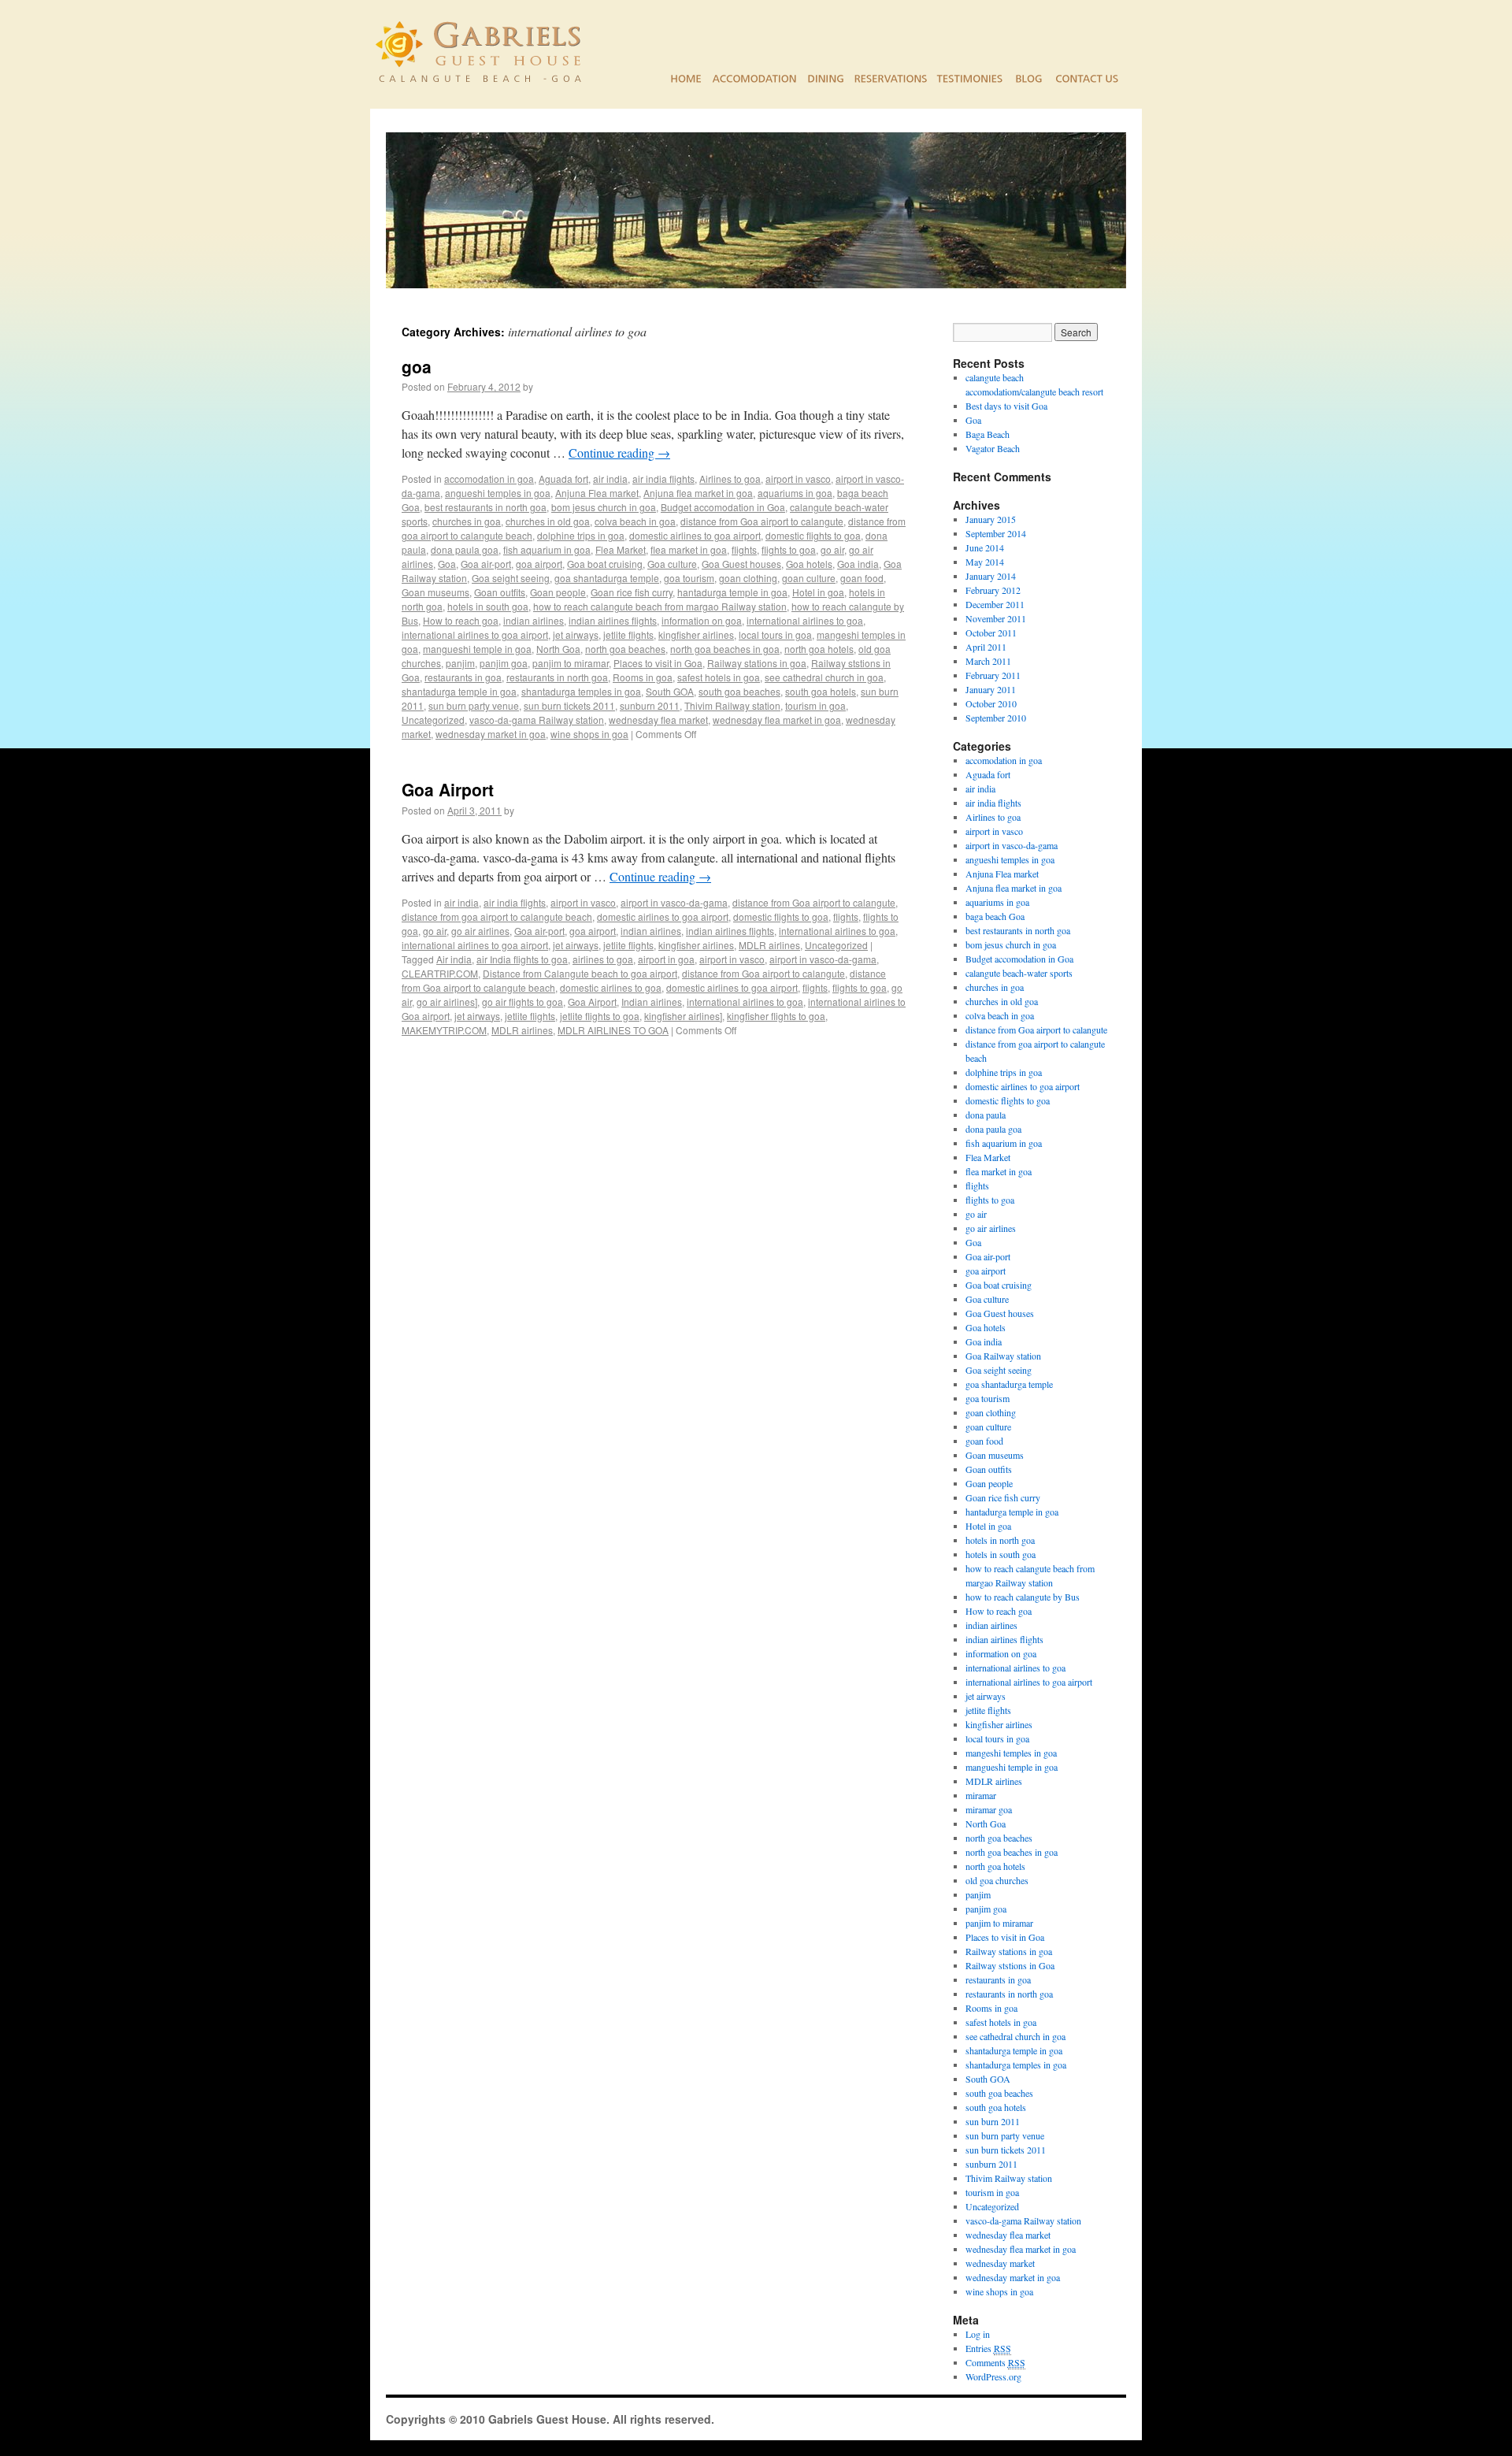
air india (610, 479)
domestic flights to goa (813, 535)
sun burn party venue (474, 705)
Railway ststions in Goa (1010, 1965)
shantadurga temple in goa (459, 691)
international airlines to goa (805, 620)
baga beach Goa (995, 916)
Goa (447, 564)
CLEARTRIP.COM (440, 973)
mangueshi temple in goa (477, 649)
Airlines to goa (730, 479)
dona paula (986, 1115)
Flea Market (621, 549)
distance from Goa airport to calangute (762, 521)
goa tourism (689, 578)
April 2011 (986, 647)
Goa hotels (809, 564)
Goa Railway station (1003, 1356)
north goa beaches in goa (725, 649)
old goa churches (997, 1880)
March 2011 (988, 661)
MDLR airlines (769, 945)
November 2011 (996, 618)
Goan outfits (500, 592)
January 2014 (991, 576)
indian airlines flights (613, 620)
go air (832, 549)
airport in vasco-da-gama (674, 902)
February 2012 (993, 590)
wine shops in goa (589, 734)
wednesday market (1000, 2263)
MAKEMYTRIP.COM (444, 1030)
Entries (988, 2348)
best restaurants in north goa (485, 507)
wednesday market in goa (491, 734)
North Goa (558, 649)
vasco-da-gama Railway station (537, 720)
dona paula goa (465, 549)
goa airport (539, 564)
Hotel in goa (818, 592)
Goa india (858, 564)
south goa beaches (739, 691)
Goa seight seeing (511, 578)
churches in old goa (548, 521)
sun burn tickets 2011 (569, 705)
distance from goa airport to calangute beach (497, 916)
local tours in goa (775, 634)
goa (417, 366)
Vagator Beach (993, 448)
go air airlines (480, 931)
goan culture (809, 578)
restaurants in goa (463, 677)
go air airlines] (447, 1002)
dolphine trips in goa (581, 535)
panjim (460, 663)
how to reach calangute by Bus (1023, 1597)
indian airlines (534, 620)
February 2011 (993, 675)
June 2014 (985, 547)
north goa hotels (819, 649)
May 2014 (985, 562)
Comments (995, 2362)
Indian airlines (652, 1002)
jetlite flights (628, 634)
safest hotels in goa (719, 677)
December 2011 (995, 604)
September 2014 (996, 533)
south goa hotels (821, 691)
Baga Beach (988, 434)
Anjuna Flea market (597, 493)
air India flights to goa (522, 959)
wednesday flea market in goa (777, 720)
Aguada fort (563, 479)
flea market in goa (689, 549)
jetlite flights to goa (600, 1016)
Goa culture (672, 564)
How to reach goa (461, 620)
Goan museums (435, 592)
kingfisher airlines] (683, 1016)
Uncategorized (433, 720)
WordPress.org (993, 2376)
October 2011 (991, 633)
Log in (978, 2334)
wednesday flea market (658, 720)
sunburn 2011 (650, 705)
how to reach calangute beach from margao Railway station (660, 606)
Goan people (558, 592)
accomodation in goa (489, 479)
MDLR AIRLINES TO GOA (613, 1030)
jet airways (576, 634)
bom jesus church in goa (604, 507)
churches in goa (467, 521)
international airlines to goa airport (475, 634)
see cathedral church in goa (824, 677)
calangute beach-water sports (1019, 973)
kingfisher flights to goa (776, 1016)
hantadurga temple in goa (732, 592)
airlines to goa (603, 959)
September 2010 (996, 718)
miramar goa (989, 1809)
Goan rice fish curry (632, 592)
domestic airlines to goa (611, 987)
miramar (981, 1795)
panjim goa (504, 663)
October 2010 (991, 703)
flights (744, 549)
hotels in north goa (1000, 1540)
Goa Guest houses (741, 564)
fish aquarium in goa (547, 549)
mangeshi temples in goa (1011, 1753)
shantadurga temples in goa (581, 691)
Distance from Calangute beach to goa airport (580, 973)
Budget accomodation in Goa (723, 507)
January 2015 (991, 519)
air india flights (663, 479)
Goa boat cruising (605, 564)
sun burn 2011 (993, 2121)
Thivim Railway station (732, 705)
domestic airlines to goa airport (695, 535)
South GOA (670, 691)
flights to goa (789, 549)
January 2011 (991, 689)
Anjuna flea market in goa (698, 493)
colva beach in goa (635, 521)
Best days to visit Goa (1006, 406)
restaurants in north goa (557, 677)
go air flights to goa (523, 1002)
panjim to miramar (571, 663)
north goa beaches (625, 649)
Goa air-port (486, 564)
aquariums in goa (795, 493)
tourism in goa (815, 705)
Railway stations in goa (757, 663)
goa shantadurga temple (607, 578)
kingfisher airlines (696, 634)
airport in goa (666, 959)
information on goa (702, 620)
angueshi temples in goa (498, 493)
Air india (454, 959)
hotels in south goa (488, 606)
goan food (862, 578)
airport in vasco (798, 479)
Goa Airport (448, 789)
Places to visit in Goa (658, 663)
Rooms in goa (643, 677)
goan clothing (748, 578)
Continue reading (619, 453)
